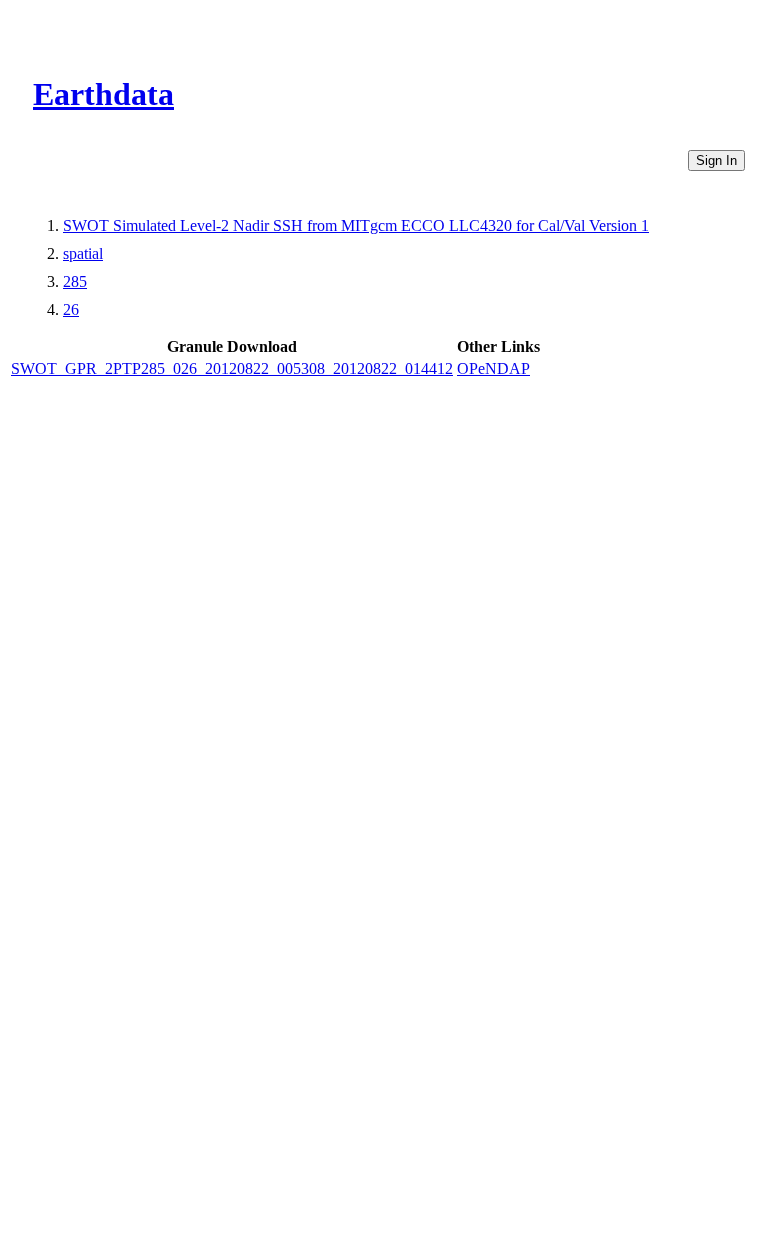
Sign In (716, 160)
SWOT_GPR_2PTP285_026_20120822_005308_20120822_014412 (232, 368)
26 (71, 309)
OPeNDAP (493, 368)
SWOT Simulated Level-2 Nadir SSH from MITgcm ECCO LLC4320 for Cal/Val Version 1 (356, 225)
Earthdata (103, 94)
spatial (83, 253)
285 (75, 281)
